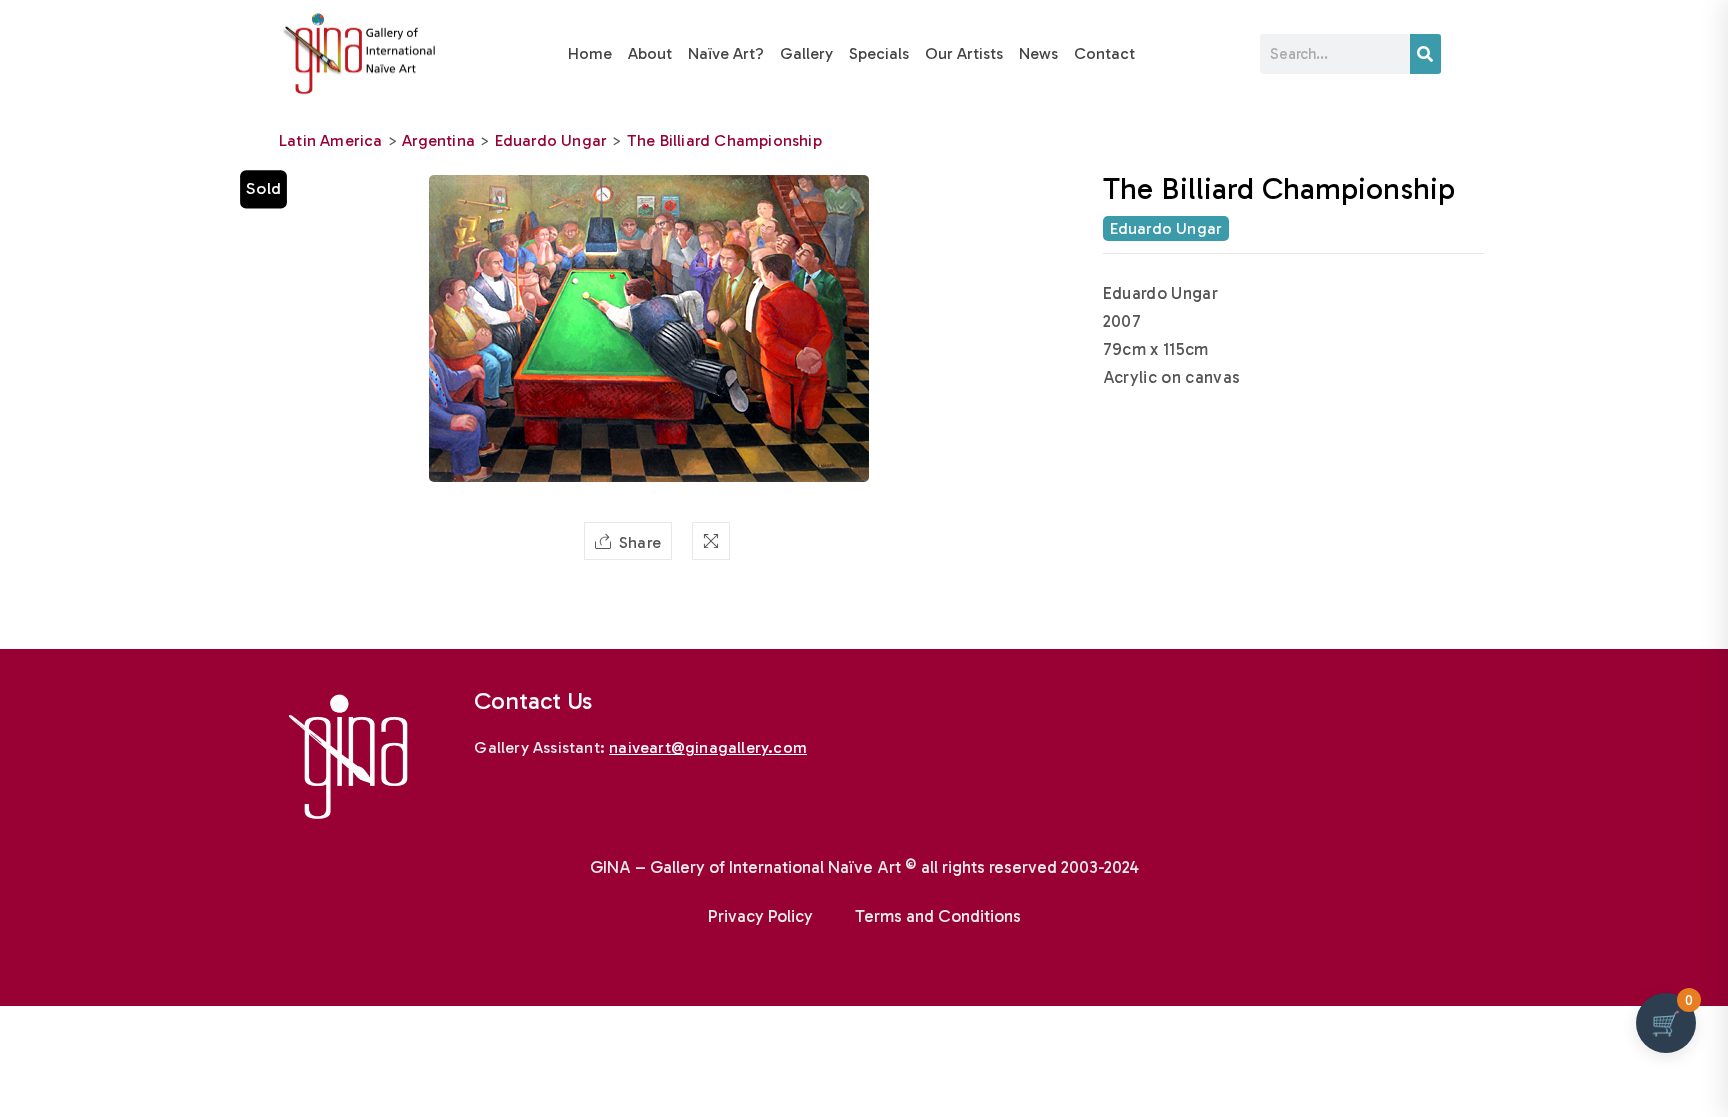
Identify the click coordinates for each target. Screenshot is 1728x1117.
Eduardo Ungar (551, 140)
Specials (879, 53)
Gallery (806, 53)
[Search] (1425, 54)
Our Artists (964, 53)
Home (590, 53)
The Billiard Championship (724, 140)
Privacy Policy (760, 916)
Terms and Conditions (938, 916)
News (1038, 53)
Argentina (438, 140)
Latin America (331, 140)
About (650, 53)
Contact (1104, 53)
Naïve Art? (726, 53)
